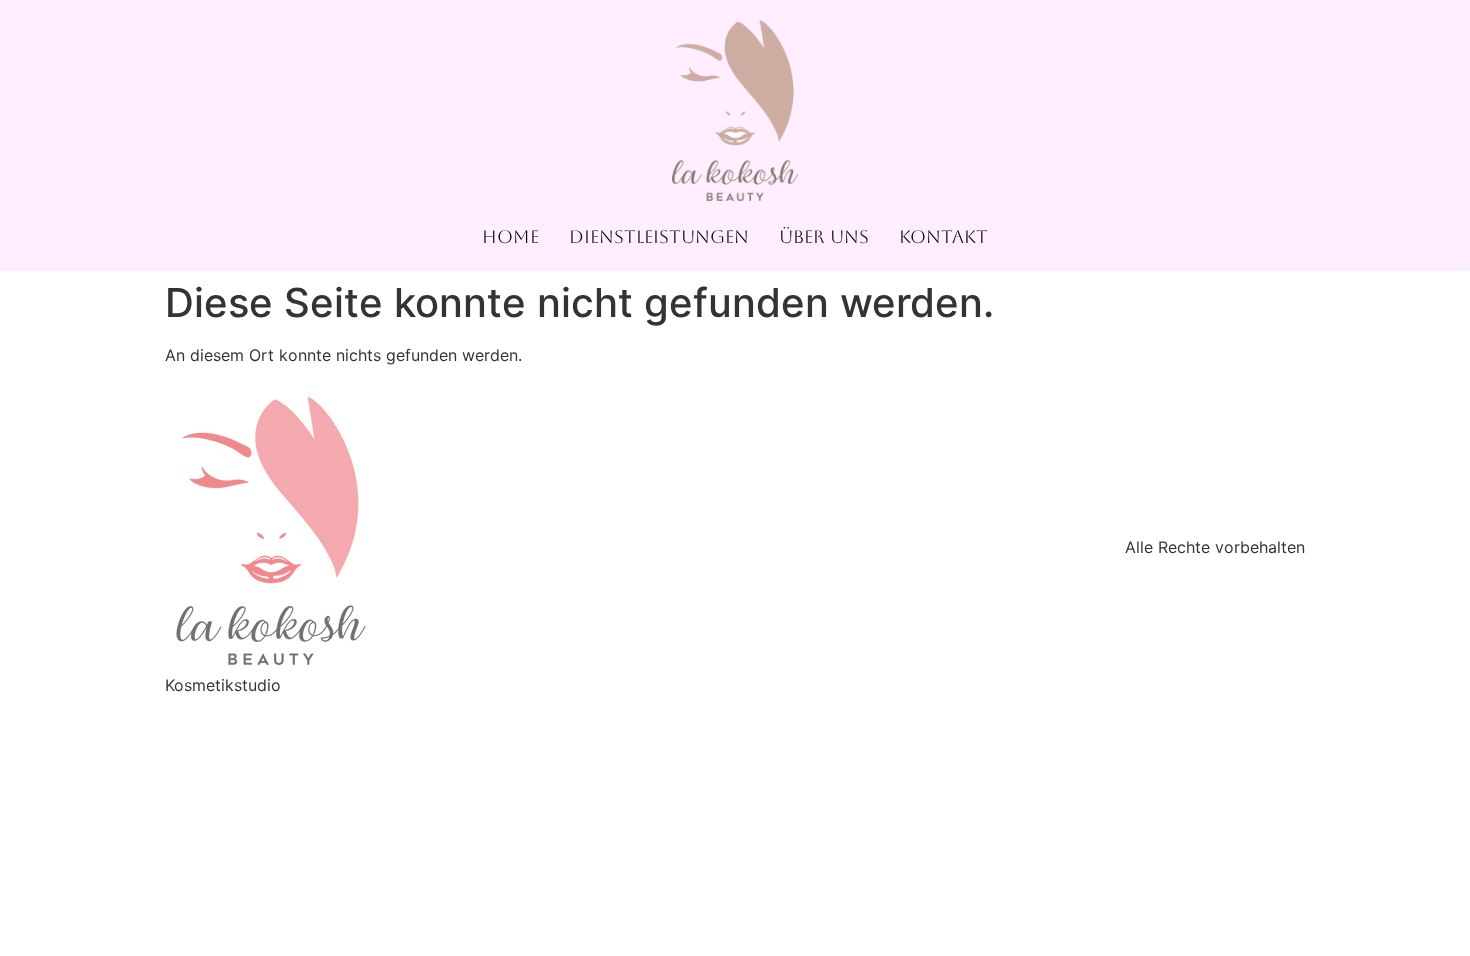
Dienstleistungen (659, 236)
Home (510, 236)
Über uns (824, 236)
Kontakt (943, 236)
